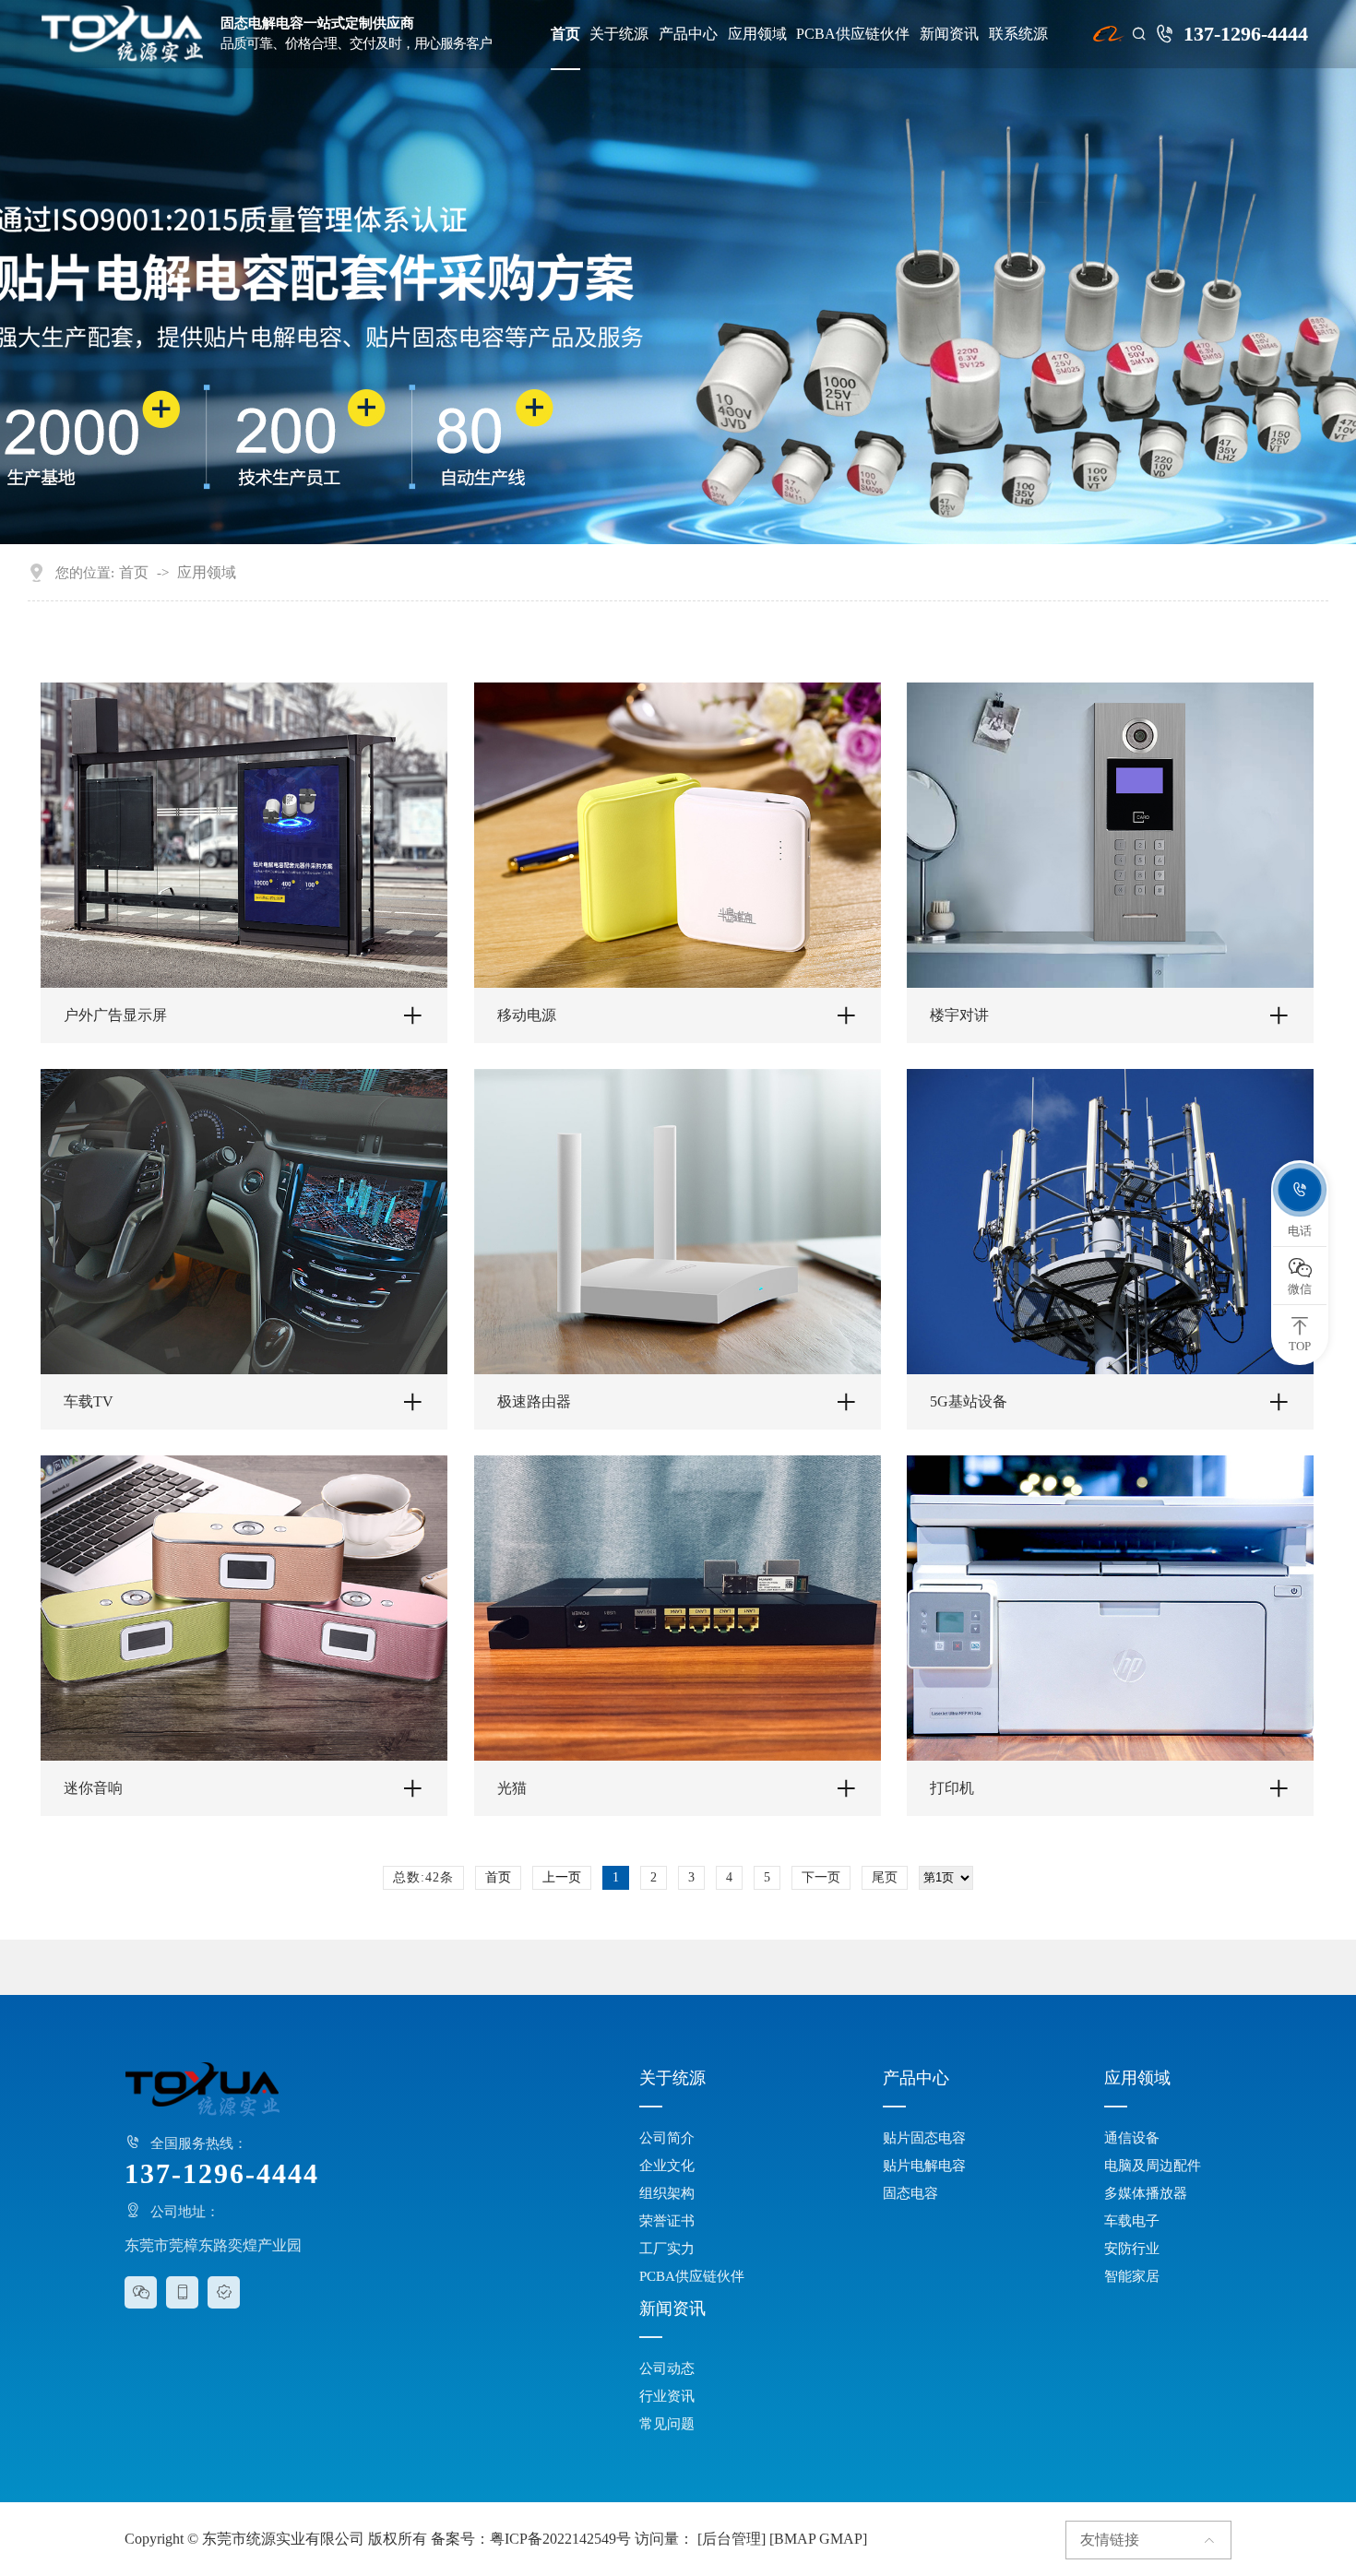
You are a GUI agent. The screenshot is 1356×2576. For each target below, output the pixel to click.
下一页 (821, 1877)
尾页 (885, 1877)
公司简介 (667, 2138)
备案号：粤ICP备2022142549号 (531, 2539)
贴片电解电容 (924, 2166)
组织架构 (667, 2193)
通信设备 (1132, 2138)
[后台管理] (732, 2539)
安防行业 (1132, 2249)
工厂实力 (667, 2249)
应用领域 (757, 34)
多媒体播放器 (1146, 2193)
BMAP (795, 2539)
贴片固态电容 (924, 2138)
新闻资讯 (949, 34)
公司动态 (667, 2368)
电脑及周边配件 (1153, 2166)
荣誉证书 (667, 2221)
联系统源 (1018, 34)
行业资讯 (667, 2396)
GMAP (841, 2539)
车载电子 (1132, 2221)
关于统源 (619, 34)
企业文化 (667, 2166)
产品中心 (688, 34)
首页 (565, 34)
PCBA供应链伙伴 (853, 34)
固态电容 (910, 2193)
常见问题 (667, 2424)
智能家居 (1132, 2276)
